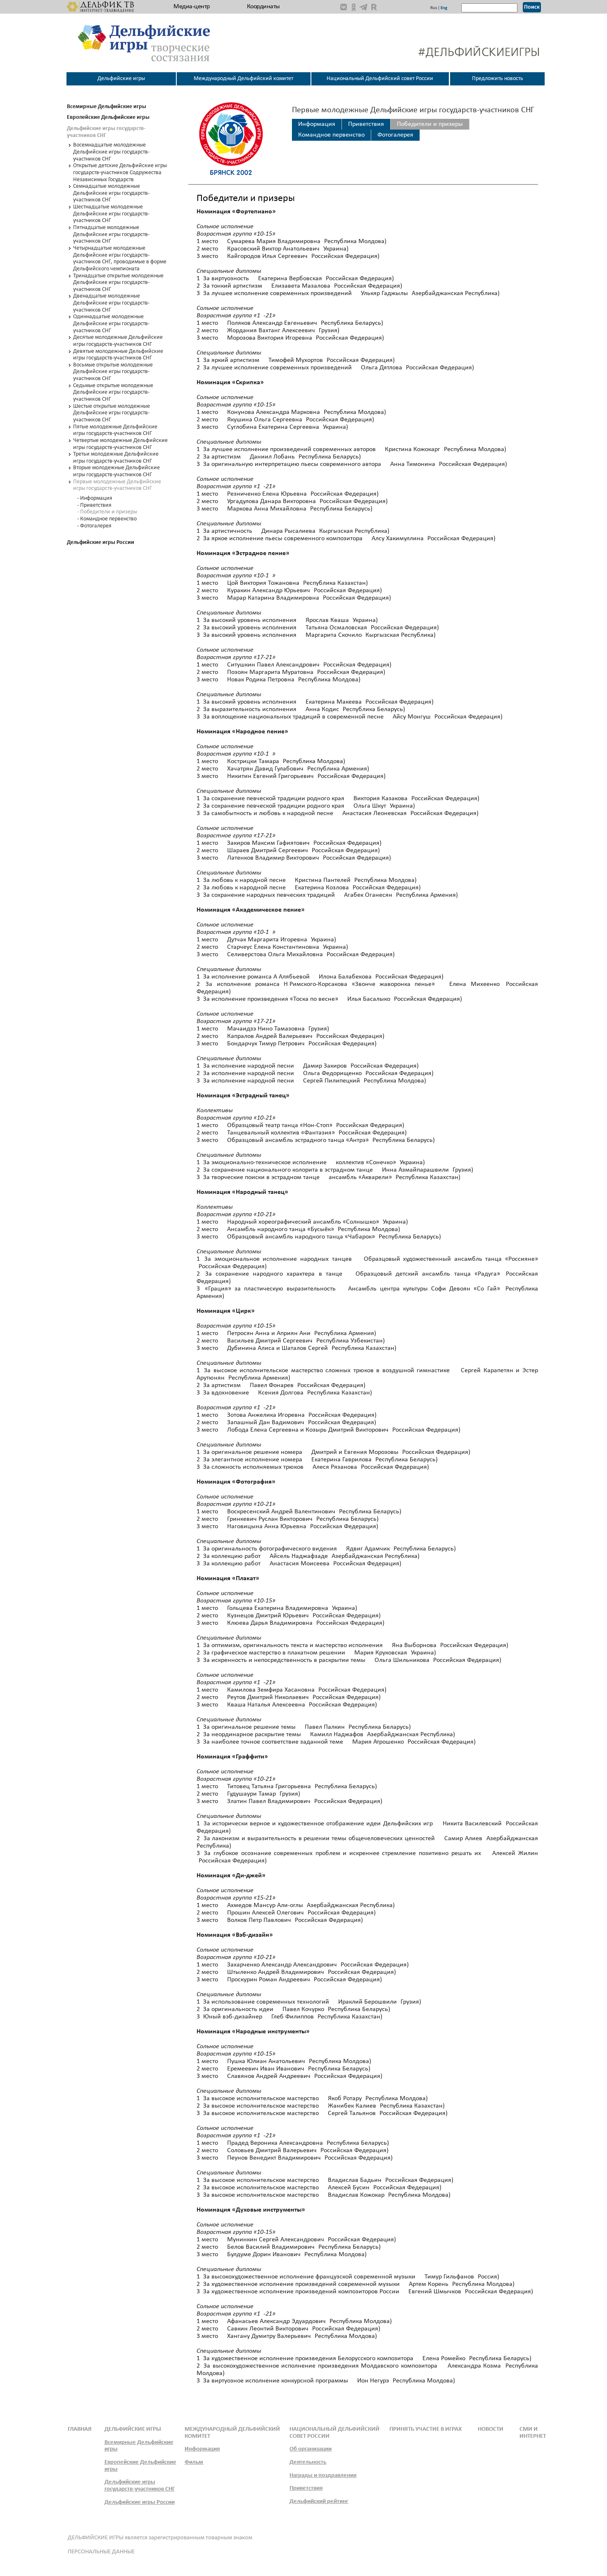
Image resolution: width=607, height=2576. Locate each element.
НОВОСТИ (491, 2429)
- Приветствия (94, 505)
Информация (317, 124)
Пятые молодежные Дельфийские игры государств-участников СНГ (115, 430)
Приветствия (366, 124)
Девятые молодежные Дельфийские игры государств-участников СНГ (118, 355)
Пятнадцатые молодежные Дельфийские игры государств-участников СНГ (111, 234)
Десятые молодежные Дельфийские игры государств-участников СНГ (118, 341)
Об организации (311, 2449)
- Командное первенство (107, 519)
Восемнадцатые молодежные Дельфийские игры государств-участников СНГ (111, 152)
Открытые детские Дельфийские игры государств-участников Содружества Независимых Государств (120, 173)
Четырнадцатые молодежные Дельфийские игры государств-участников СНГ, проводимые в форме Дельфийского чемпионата (120, 259)
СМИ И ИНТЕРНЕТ (533, 2433)
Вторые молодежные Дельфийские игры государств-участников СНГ (116, 471)
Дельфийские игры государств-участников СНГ (140, 2486)
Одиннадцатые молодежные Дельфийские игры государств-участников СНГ (111, 324)
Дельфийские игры (121, 79)
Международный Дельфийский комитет (243, 79)
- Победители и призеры (107, 512)
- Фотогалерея (94, 526)
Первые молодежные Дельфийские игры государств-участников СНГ (117, 485)
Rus (434, 8)
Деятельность (308, 2462)
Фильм (194, 2462)
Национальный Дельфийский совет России (380, 79)
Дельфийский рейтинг (319, 2502)
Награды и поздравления (323, 2476)
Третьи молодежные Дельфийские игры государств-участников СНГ (116, 458)
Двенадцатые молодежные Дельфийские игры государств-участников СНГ (111, 303)
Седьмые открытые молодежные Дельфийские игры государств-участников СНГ (113, 392)
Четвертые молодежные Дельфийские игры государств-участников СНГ (120, 444)
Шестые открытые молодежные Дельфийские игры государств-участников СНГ (111, 413)
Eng (444, 8)
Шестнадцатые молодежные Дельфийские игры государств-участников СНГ (111, 214)
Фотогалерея (395, 135)
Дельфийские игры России (140, 2502)
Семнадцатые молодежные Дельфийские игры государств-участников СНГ (111, 193)
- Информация (95, 498)
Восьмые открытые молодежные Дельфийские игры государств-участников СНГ (113, 372)
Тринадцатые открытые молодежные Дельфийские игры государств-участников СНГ (118, 283)
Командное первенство (331, 135)
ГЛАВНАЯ (80, 2429)
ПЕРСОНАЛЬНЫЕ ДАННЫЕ (101, 2552)
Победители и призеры (430, 124)
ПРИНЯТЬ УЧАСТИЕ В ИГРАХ (426, 2429)
